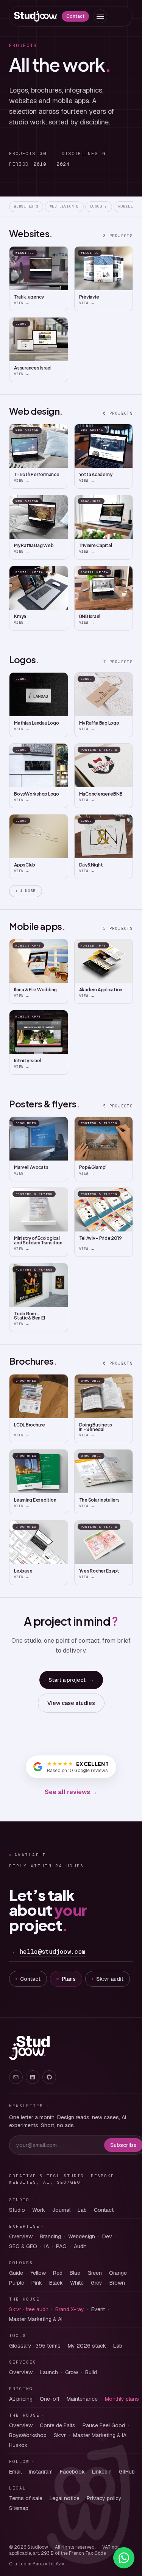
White (77, 2283)
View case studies (71, 1703)
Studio (17, 2210)
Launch (49, 2372)
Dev (107, 2236)
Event (98, 2309)
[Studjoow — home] (36, 16)
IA (47, 2246)
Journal (61, 2210)
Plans (69, 1979)
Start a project (71, 1680)
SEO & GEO (23, 2246)
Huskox (18, 2445)
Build (91, 2372)
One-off (50, 2399)
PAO (61, 2246)
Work (39, 2210)
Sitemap (19, 2508)
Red (58, 2273)
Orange (118, 2273)
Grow (72, 2372)
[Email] (16, 2077)
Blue (75, 2273)
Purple (17, 2283)
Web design (64, 206)
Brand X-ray (70, 2309)
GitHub (127, 2472)
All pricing (21, 2399)
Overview (21, 2236)
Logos (99, 206)
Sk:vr (60, 2435)
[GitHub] (49, 2077)
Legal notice (65, 2498)
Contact (75, 16)
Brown (117, 2283)
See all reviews (71, 1792)
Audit (80, 2246)
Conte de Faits (58, 2425)
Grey (97, 2283)
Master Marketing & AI (36, 2319)
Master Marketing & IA (100, 2435)
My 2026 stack (87, 2346)
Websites (26, 206)
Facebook (72, 2472)
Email (15, 2472)
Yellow (38, 2273)
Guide (16, 2273)
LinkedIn (102, 2472)
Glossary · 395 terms (35, 2346)
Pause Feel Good (104, 2425)
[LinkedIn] (33, 2077)
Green (95, 2273)
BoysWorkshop (28, 2435)
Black (56, 2283)
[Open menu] (100, 16)
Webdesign (82, 2236)
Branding (50, 2236)
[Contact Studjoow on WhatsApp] (124, 2558)
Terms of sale (26, 2498)
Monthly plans (122, 2399)
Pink (37, 2283)
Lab (82, 2210)
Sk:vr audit (110, 1979)
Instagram (41, 2472)
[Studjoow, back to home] (29, 2048)
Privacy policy (104, 2498)
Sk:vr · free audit (29, 2309)
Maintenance (82, 2399)
